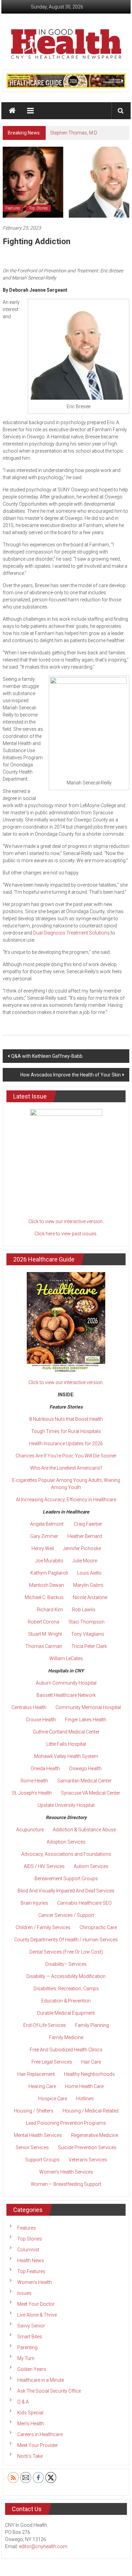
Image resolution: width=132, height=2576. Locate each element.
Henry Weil (43, 1548)
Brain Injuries (34, 1903)
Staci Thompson (86, 1622)
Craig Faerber (88, 1524)
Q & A (23, 2402)
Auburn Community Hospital (66, 1683)
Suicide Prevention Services (87, 2147)
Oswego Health (85, 1768)
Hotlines (85, 2099)
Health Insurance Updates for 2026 (66, 1444)
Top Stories (38, 208)
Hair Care (91, 2062)
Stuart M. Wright (45, 1634)
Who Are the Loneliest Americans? (66, 1468)
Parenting (27, 2347)
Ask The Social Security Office (49, 2391)
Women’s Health (35, 2282)
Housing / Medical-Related (91, 2111)
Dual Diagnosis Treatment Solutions (71, 933)
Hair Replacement (36, 2074)
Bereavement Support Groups (66, 1879)
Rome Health (34, 1781)
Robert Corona (43, 1622)
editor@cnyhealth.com (43, 2546)
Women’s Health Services (66, 2172)
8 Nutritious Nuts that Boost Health (66, 1419)
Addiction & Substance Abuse (84, 1830)
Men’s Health (31, 2424)
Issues (24, 2293)
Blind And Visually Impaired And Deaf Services (66, 1891)
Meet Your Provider (38, 2445)
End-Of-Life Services (45, 2025)
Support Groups (42, 2160)
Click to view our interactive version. (66, 1221)
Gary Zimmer (44, 1536)
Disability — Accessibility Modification (66, 1976)
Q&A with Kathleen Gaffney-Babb (47, 1056)
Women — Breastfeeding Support (66, 2184)
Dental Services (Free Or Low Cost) (66, 1952)
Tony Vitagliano (88, 1634)
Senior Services (32, 2147)
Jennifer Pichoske (82, 1548)
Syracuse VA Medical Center (91, 1793)
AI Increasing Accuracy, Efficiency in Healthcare (66, 1500)
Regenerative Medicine (95, 2135)
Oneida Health (45, 1768)
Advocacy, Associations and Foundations (66, 1854)
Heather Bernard (85, 1536)
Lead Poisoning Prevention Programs (66, 2123)
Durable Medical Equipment (66, 2013)
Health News (31, 2261)
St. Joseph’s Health (32, 1793)
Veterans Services (88, 2160)
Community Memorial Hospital (88, 1707)
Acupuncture (30, 1830)
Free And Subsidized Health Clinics (66, 2050)
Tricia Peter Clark (89, 1646)
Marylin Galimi (88, 1585)
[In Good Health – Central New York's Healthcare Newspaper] (13, 111)
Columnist (28, 2250)
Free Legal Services (52, 2062)
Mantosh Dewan (47, 1585)
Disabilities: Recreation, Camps (66, 1989)
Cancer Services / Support (66, 1915)
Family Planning (92, 2025)
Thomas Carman (44, 1646)
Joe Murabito (49, 1561)
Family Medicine (66, 2037)
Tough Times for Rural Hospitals (66, 1431)
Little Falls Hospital (66, 1744)
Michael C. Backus (44, 1597)
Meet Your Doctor (36, 2304)
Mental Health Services (38, 2135)
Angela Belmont (47, 1524)
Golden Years (32, 2369)
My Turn (26, 2358)
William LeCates (66, 1658)
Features (13, 208)
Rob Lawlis (84, 1610)
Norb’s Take (30, 2456)
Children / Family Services (43, 1927)
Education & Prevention (66, 2001)
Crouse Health (41, 1720)
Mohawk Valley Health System (66, 1756)
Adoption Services (66, 1842)
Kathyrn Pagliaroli (49, 1573)
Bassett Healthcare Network (66, 1695)
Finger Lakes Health (86, 1720)
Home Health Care (84, 2086)
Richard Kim (50, 1610)
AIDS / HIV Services (44, 1866)
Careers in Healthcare (40, 2434)
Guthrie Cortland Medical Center (66, 1732)
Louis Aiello (89, 1573)
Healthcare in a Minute (41, 2380)
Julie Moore (85, 1561)
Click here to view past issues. (66, 1234)
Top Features (31, 2271)
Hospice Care (53, 2099)
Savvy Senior (31, 2326)
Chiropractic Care (98, 1927)
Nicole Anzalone (90, 1597)
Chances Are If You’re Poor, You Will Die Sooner (66, 1456)
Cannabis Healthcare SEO (84, 1903)
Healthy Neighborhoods (89, 2074)
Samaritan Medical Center (84, 1781)
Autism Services (91, 1866)
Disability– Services (66, 1964)
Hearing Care (42, 2086)
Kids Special (30, 2413)
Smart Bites (30, 2337)
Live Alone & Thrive (37, 2315)
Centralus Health (29, 1707)
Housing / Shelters (34, 2111)
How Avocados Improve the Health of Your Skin (71, 1075)
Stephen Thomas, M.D (74, 133)
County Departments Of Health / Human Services (66, 1940)
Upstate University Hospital (66, 1805)
